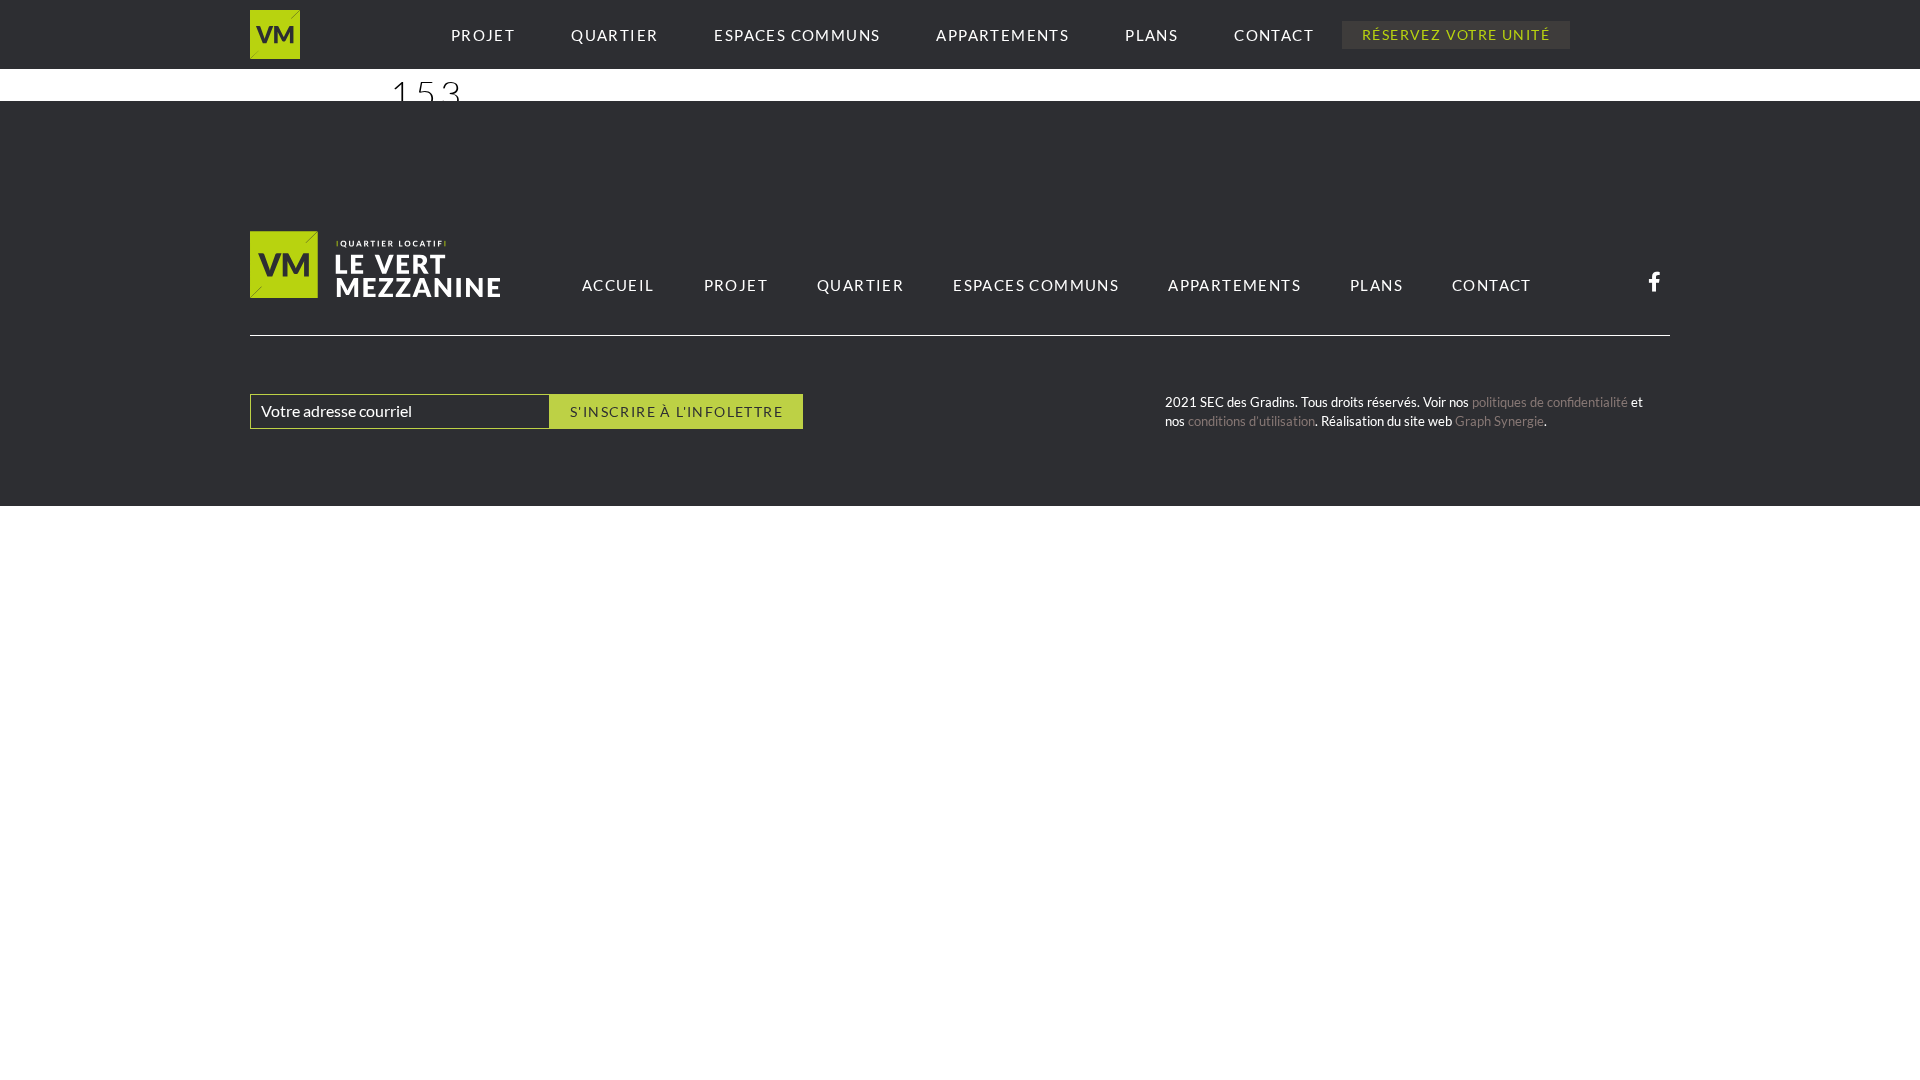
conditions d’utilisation (1251, 421)
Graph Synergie (1499, 421)
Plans (1151, 35)
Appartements (1002, 35)
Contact (1274, 35)
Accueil (618, 285)
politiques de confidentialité (1550, 402)
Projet (483, 35)
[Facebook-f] (1654, 282)
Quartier (614, 35)
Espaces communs (797, 35)
